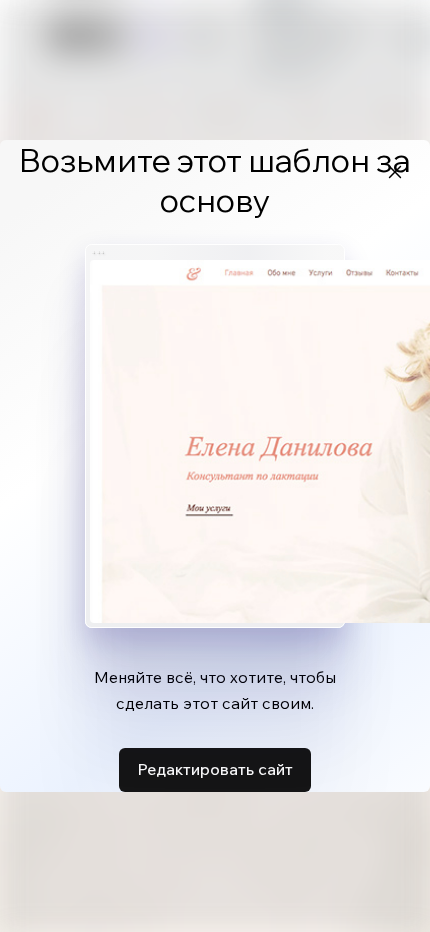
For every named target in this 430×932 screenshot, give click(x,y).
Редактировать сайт (215, 769)
